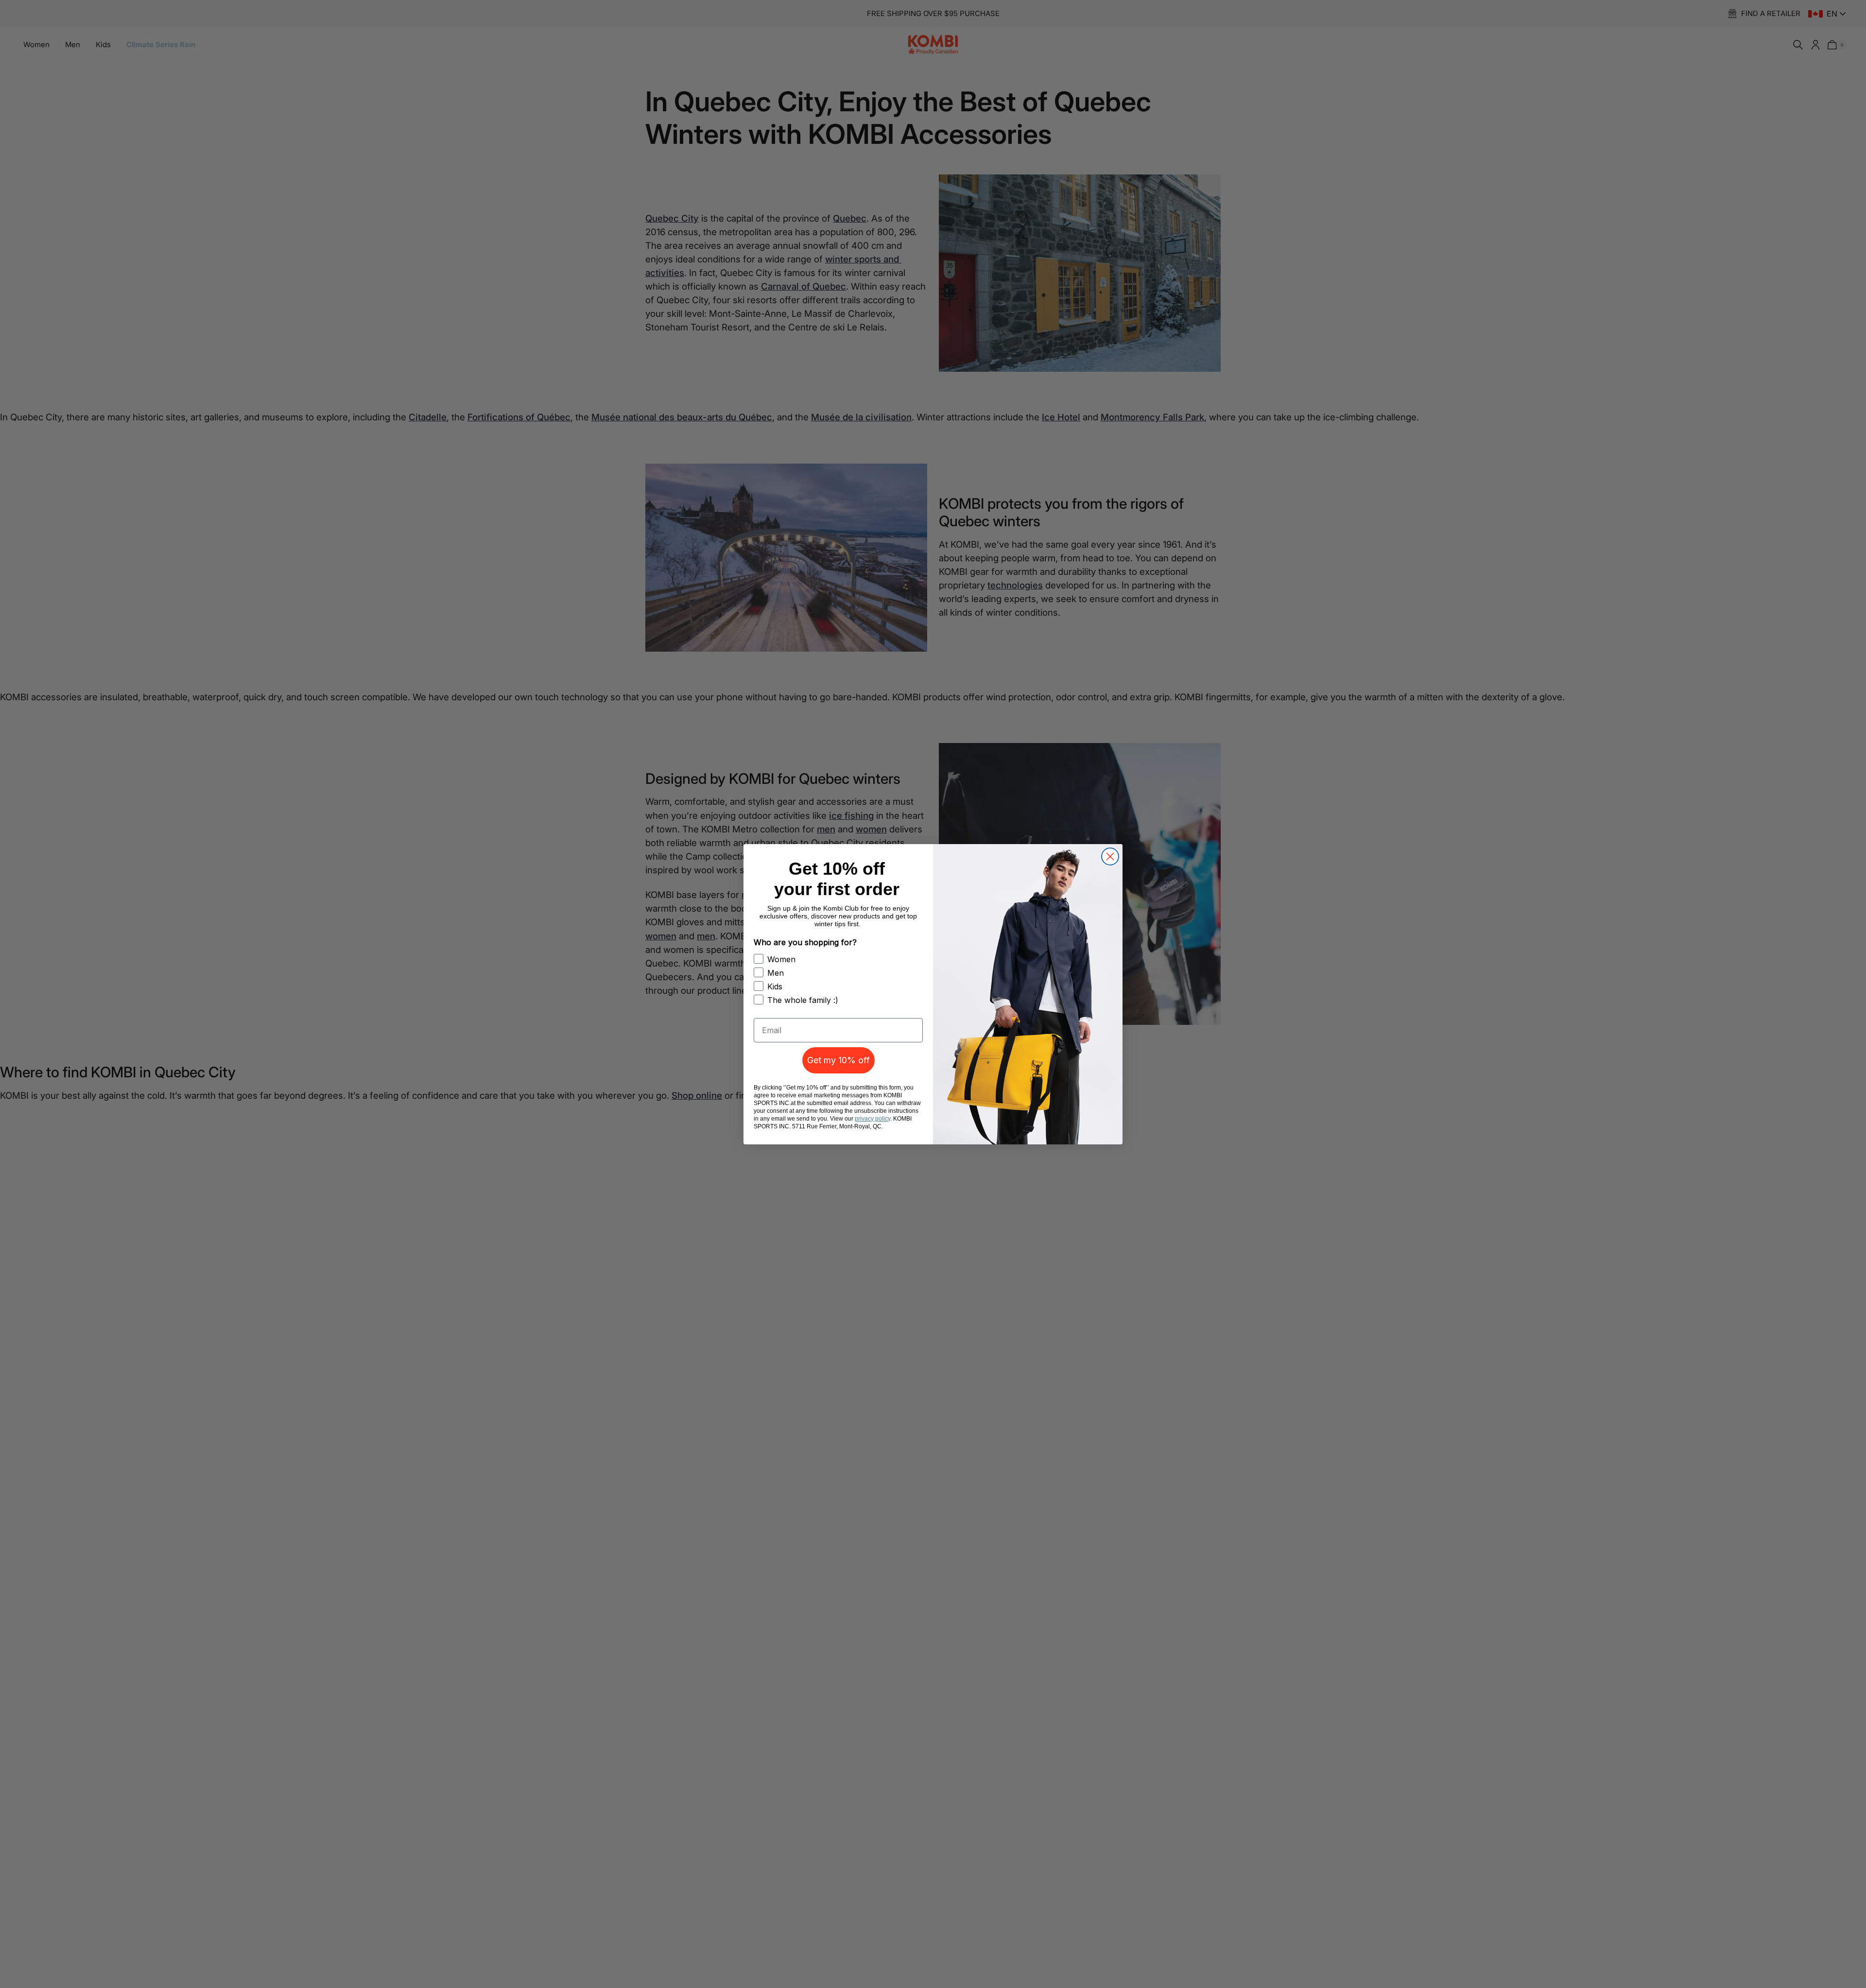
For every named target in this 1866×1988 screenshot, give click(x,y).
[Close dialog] (1110, 856)
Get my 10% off (838, 1060)
